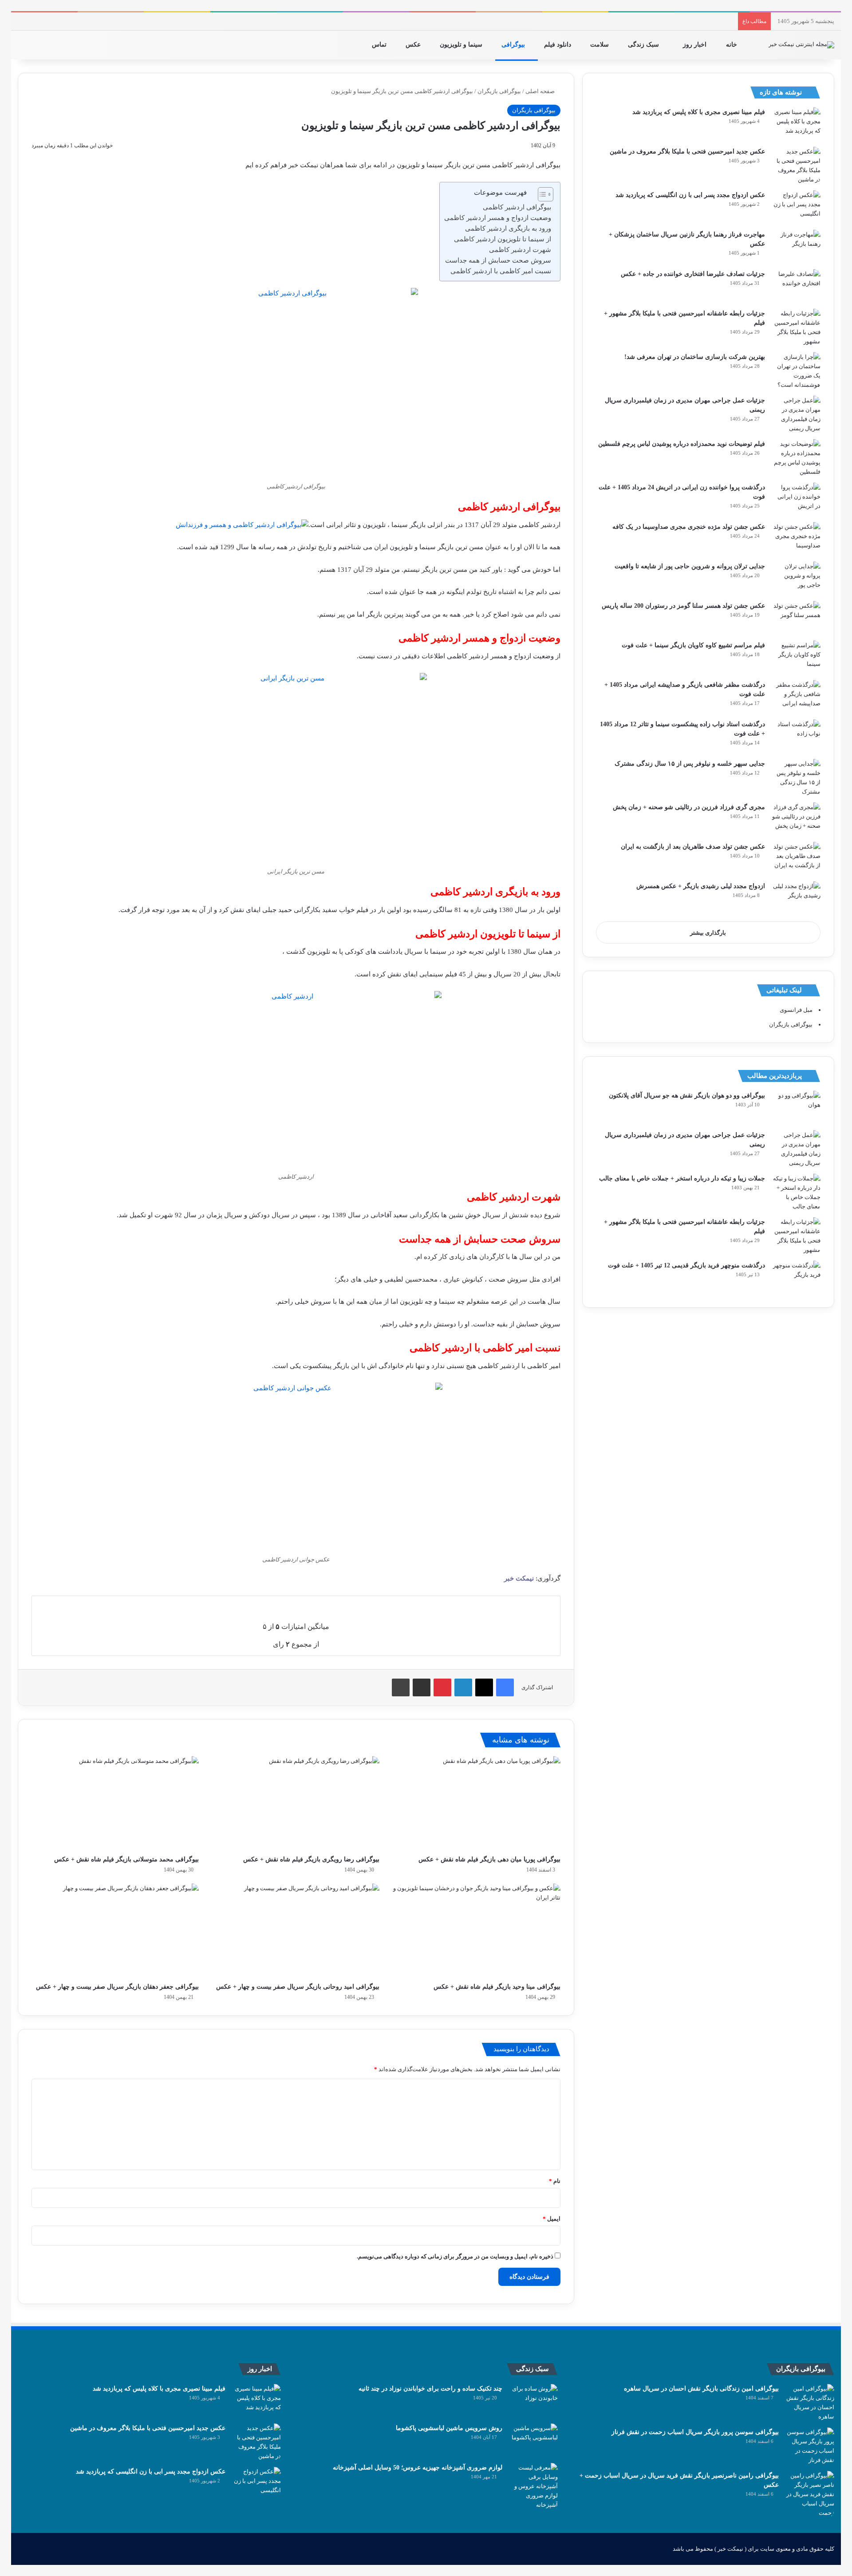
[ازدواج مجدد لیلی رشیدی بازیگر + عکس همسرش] (796, 898)
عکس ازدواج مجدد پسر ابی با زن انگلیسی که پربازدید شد (690, 195)
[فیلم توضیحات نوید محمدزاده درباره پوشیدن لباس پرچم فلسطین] (796, 458)
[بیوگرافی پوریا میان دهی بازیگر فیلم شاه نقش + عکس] (476, 1803)
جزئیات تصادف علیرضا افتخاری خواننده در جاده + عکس (693, 274)
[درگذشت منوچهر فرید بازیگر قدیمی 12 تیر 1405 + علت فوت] (796, 1277)
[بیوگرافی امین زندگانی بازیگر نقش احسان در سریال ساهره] (810, 2403)
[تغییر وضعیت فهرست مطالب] (541, 194)
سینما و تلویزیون (462, 45)
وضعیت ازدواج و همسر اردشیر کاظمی (498, 218)
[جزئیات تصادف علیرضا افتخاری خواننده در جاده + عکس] (796, 286)
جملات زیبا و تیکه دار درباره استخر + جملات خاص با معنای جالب (682, 1178)
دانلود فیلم (558, 45)
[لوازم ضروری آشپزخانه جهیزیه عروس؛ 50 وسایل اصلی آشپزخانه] (533, 2486)
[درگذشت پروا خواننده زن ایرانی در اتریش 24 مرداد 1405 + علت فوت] (796, 499)
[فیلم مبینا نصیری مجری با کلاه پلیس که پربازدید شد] (796, 124)
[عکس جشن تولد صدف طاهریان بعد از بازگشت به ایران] (796, 859)
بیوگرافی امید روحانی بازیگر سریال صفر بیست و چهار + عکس (298, 1987)
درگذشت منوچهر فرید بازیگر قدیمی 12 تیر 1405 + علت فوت (686, 1265)
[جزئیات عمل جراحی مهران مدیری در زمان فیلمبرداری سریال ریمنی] (796, 414)
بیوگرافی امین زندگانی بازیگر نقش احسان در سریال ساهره (701, 2389)
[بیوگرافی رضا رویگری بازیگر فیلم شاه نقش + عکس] (296, 1803)
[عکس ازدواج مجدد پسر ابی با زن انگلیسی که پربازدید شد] (796, 207)
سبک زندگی (644, 45)
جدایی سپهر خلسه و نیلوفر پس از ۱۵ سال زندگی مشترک (690, 764)
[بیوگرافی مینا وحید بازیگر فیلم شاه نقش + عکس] (476, 1931)
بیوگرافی (514, 45)
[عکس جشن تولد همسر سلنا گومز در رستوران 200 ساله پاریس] (796, 618)
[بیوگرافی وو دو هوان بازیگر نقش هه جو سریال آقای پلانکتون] (796, 1107)
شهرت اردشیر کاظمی (520, 250)
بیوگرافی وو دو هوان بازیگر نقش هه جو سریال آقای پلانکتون (687, 1095)
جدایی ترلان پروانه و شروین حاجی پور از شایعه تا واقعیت (690, 566)
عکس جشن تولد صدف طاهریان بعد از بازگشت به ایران (693, 847)
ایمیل (552, 2219)
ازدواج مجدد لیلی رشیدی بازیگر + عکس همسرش (701, 886)
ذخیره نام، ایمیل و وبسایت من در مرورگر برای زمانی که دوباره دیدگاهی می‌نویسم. (455, 2256)
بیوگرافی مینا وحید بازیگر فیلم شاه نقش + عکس (497, 1987)
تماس (380, 45)
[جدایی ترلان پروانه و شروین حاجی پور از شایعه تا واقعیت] (796, 578)
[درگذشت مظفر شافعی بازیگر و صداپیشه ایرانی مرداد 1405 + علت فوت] (796, 697)
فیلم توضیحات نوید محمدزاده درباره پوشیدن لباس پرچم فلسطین (682, 444)
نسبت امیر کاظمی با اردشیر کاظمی (501, 271)
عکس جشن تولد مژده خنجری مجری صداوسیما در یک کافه (689, 527)
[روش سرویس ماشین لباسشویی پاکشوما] (533, 2440)
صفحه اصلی (541, 91)
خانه (732, 45)
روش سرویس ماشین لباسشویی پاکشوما (449, 2428)
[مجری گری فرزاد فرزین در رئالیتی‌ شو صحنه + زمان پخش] (796, 819)
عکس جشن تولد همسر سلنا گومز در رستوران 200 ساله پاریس (683, 606)
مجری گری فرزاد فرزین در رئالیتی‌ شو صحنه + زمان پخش (689, 807)
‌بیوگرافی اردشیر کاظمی (517, 207)
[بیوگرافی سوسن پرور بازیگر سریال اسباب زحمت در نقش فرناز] (810, 2446)
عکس (414, 45)
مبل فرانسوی (796, 1010)
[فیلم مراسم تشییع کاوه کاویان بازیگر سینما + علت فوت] (796, 657)
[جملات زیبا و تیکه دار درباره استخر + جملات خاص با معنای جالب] (796, 1192)
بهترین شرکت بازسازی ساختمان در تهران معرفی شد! (695, 357)
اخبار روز (696, 45)
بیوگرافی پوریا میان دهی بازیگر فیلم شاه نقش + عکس (489, 1859)
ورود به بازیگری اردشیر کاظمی (508, 228)
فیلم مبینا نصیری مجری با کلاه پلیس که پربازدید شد (699, 112)
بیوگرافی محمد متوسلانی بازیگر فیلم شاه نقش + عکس (126, 1859)
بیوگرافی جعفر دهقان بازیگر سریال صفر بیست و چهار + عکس (117, 1987)
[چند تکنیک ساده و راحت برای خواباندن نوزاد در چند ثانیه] (533, 2401)
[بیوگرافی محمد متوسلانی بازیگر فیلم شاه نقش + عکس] (115, 1803)
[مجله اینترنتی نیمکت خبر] (801, 45)
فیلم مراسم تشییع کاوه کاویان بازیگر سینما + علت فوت (693, 645)
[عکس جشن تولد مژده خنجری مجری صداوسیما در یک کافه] (796, 539)
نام (555, 2181)
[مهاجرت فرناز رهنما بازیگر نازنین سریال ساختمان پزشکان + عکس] (796, 246)
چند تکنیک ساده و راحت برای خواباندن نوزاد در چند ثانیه (430, 2389)
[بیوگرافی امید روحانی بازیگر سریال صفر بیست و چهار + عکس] (296, 1931)
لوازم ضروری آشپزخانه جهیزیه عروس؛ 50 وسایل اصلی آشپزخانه (418, 2468)
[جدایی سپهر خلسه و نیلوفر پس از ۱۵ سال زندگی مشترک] (796, 778)
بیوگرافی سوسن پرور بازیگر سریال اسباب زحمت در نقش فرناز (695, 2432)
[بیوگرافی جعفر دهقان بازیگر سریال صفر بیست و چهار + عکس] (115, 1931)
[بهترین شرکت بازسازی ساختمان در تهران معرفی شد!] (796, 371)
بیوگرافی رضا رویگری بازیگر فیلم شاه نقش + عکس (311, 1859)
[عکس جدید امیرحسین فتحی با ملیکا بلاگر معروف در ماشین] (796, 165)
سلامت (600, 45)
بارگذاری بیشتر (708, 933)
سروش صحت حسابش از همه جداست (498, 260)
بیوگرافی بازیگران (499, 91)
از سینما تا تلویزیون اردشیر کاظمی (503, 239)
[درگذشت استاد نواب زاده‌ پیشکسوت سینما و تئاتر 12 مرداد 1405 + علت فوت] (796, 736)
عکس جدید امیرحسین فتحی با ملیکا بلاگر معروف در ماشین (687, 151)
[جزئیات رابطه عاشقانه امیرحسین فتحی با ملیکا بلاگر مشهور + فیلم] (796, 327)
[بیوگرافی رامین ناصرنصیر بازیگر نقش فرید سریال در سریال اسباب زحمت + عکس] (810, 2494)
